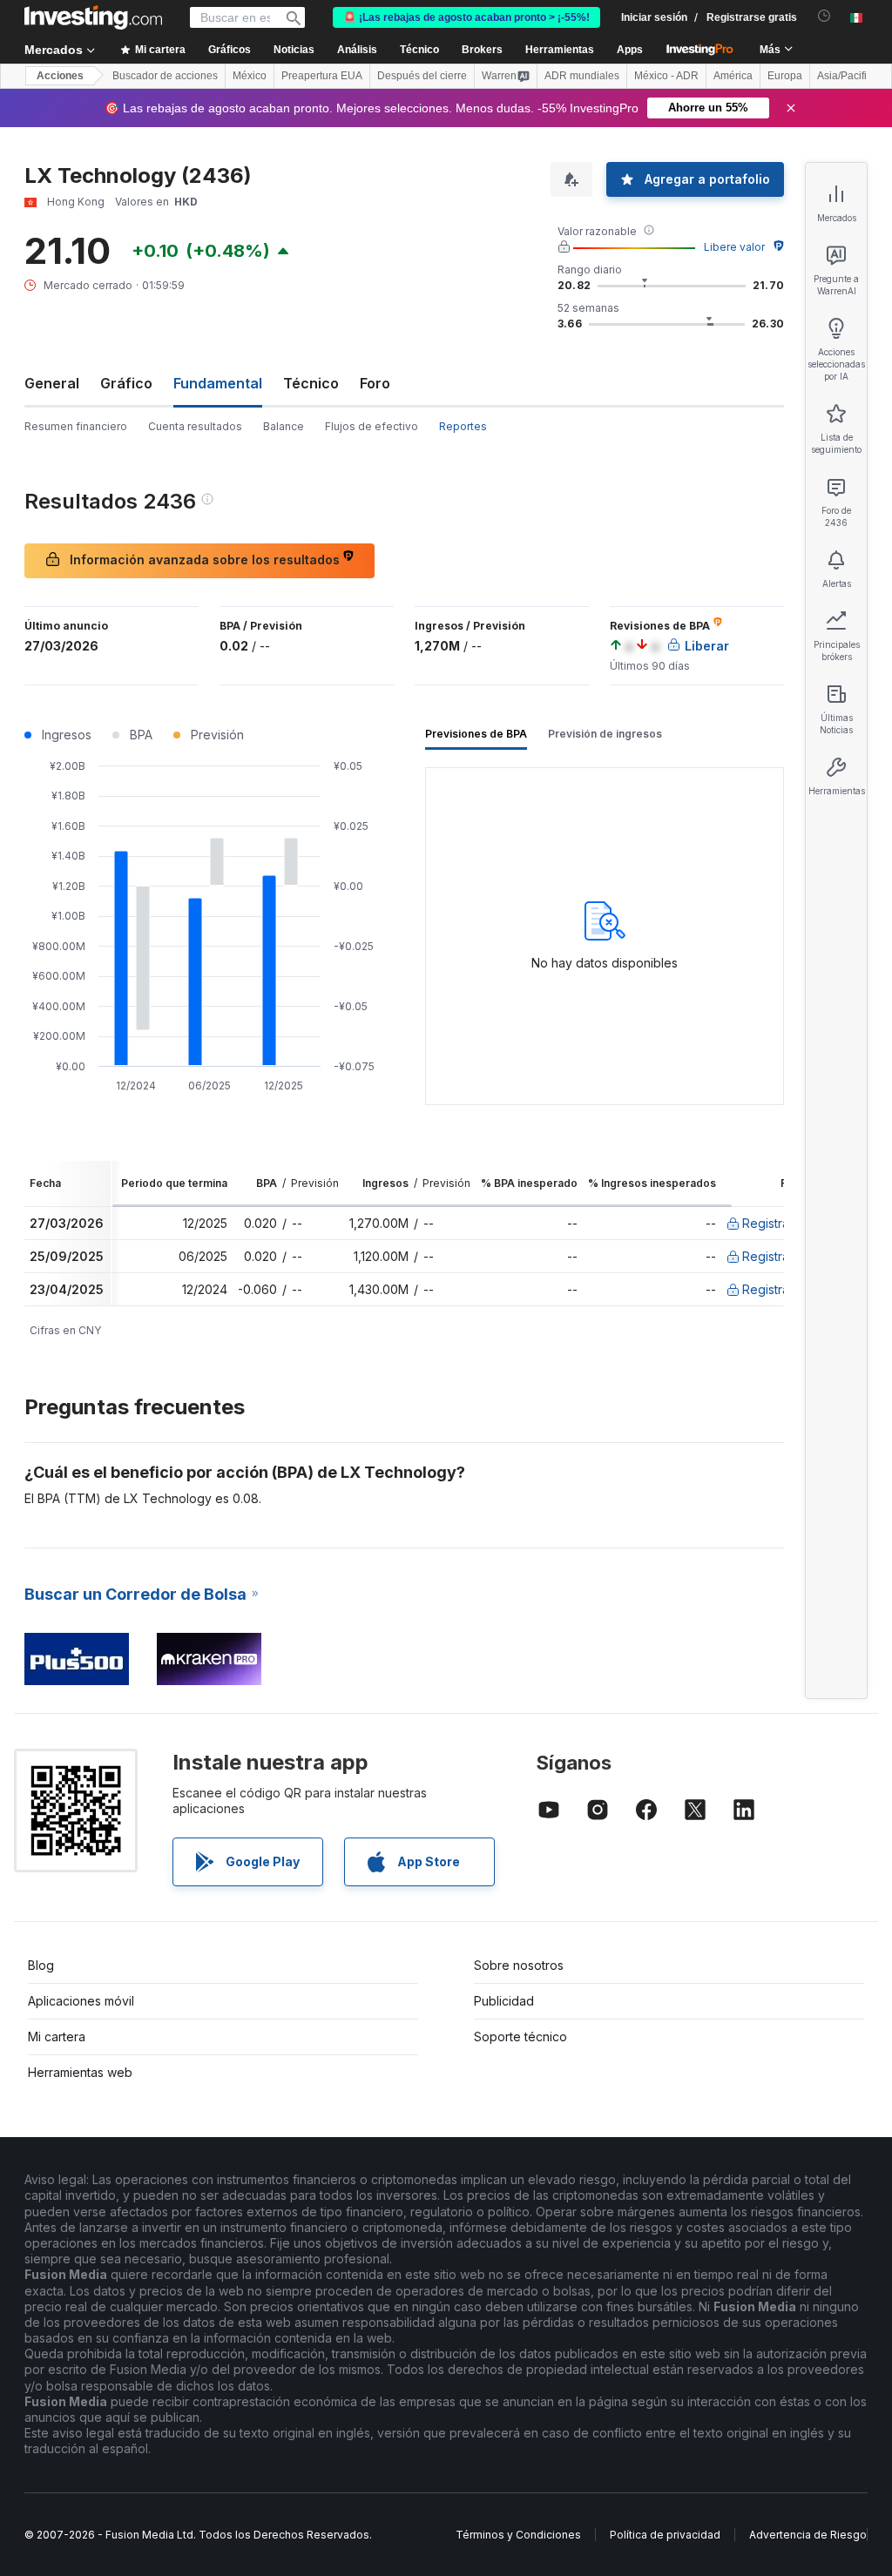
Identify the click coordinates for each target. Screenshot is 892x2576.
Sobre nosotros (519, 1965)
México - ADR (666, 76)
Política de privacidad (665, 2535)
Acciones (60, 76)
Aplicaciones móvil (81, 2001)
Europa (785, 76)
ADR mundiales (582, 76)
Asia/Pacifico (848, 76)
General (52, 383)
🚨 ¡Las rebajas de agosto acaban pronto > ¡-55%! (466, 17)
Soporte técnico (520, 2037)
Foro (375, 383)
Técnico (311, 383)
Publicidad (504, 2001)
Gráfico (126, 383)
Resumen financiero (76, 426)
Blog (41, 1965)
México (250, 76)
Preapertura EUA (322, 76)
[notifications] (824, 16)
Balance (284, 426)
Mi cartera (57, 2037)
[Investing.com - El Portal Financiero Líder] (93, 17)
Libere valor (734, 247)
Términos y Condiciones (518, 2535)
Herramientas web (80, 2072)
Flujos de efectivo (372, 426)
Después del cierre (422, 76)
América (733, 76)
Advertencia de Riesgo (808, 2535)
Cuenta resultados (195, 426)
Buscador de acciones (165, 76)
